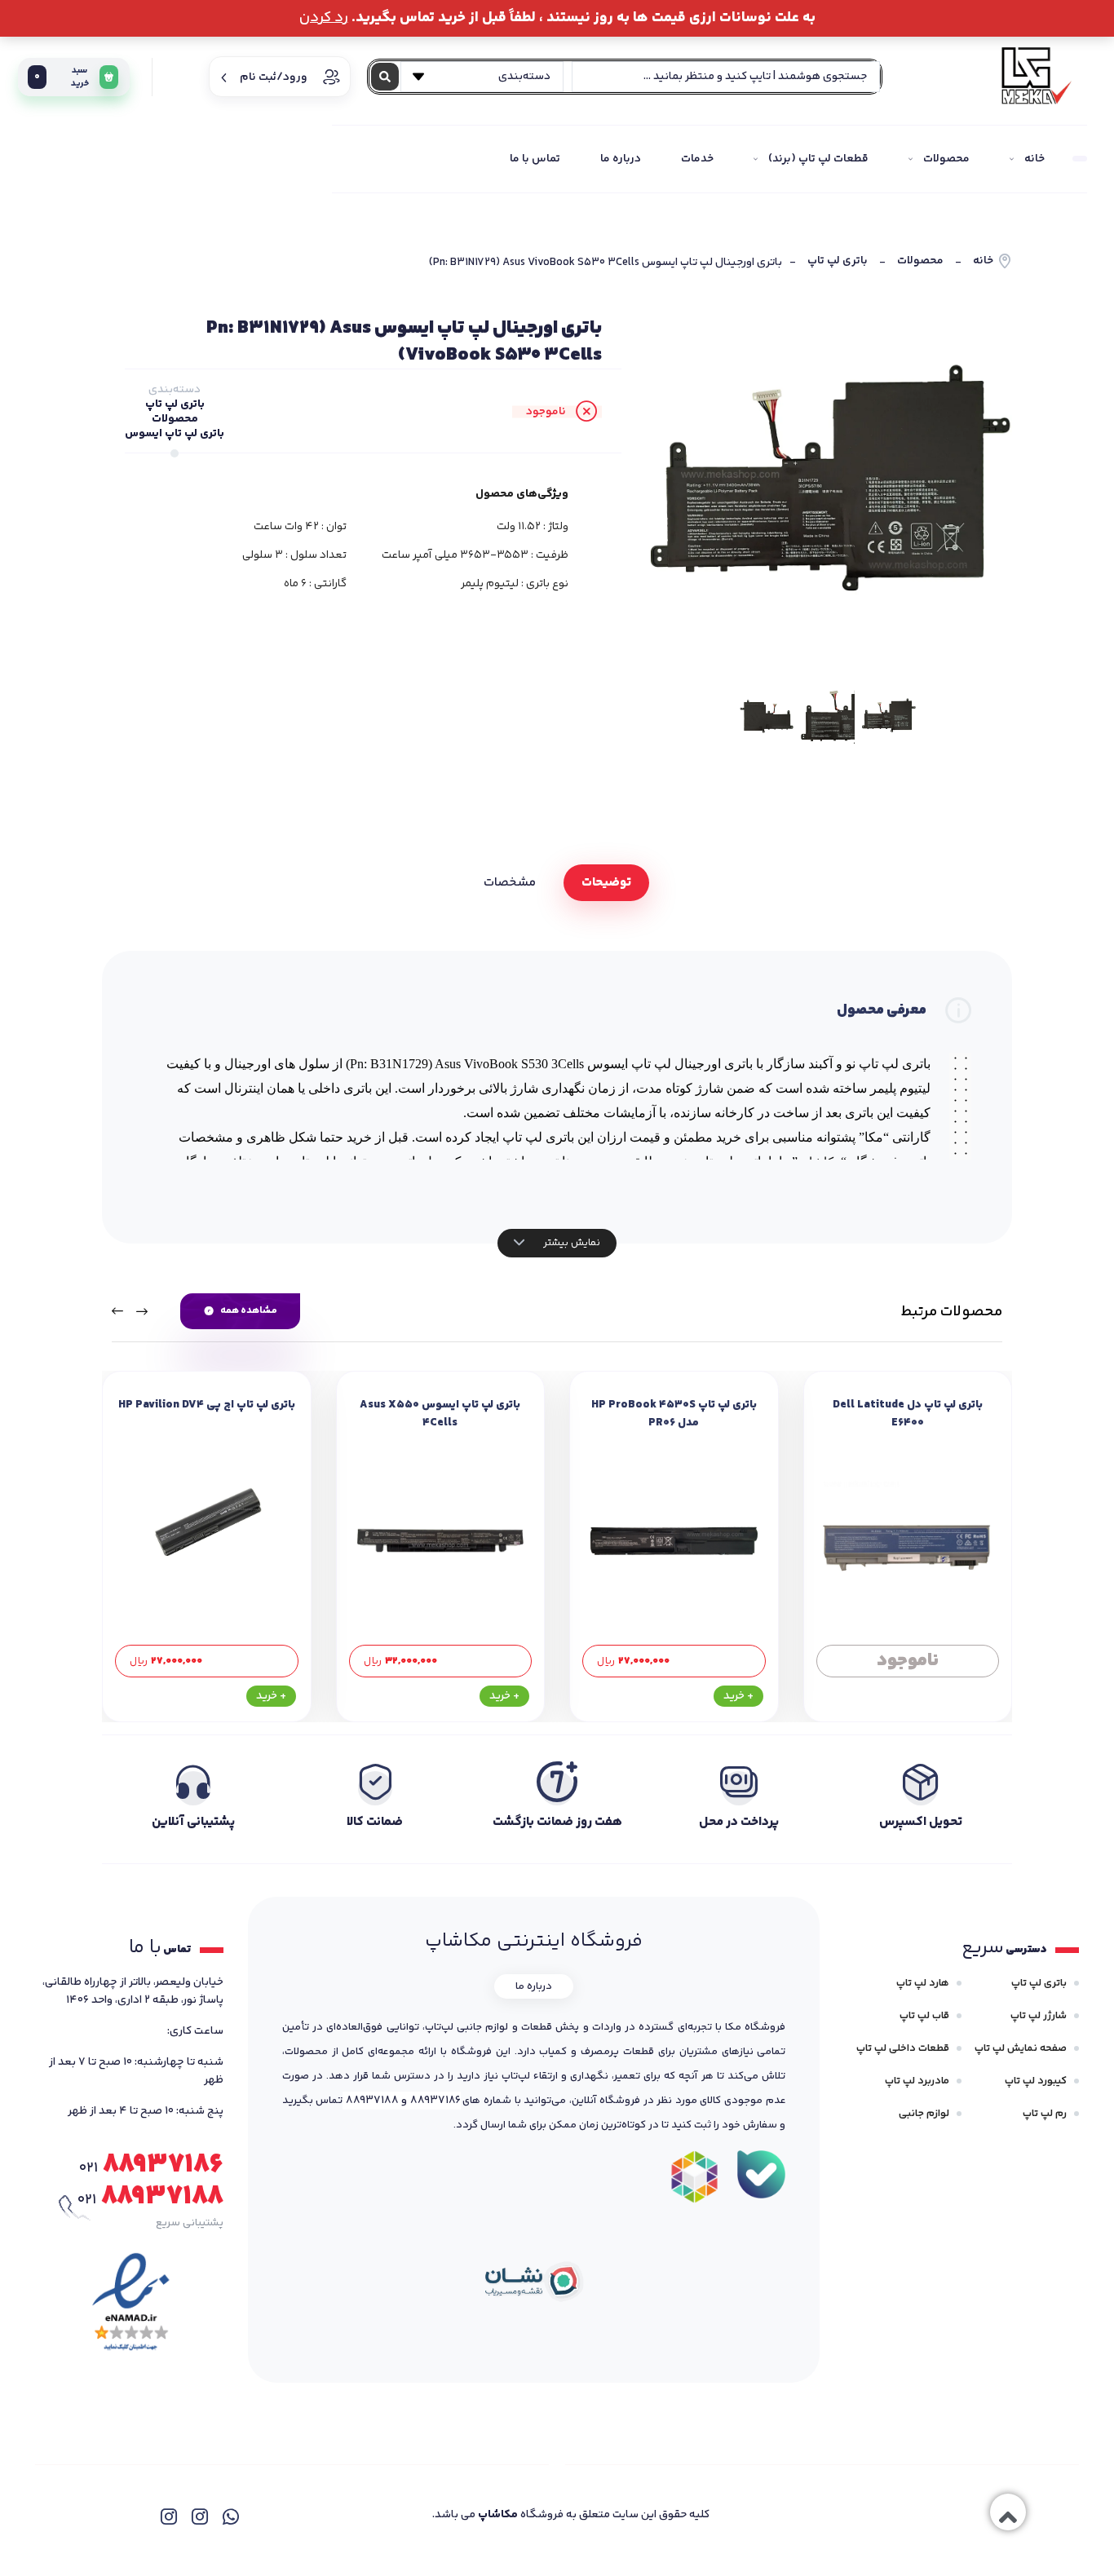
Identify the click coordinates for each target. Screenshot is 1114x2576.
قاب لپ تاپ (924, 2016)
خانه (983, 261)
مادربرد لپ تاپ (917, 2081)
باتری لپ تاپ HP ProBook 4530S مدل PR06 (674, 1414)
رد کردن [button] (324, 18)
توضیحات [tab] (606, 883)
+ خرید (738, 1696)
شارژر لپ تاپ (1039, 2016)
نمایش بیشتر (570, 1243)
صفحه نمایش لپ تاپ (1021, 2048)
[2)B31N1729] (828, 717)
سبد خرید (62, 77)
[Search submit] (385, 77)
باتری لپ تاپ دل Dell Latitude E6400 (908, 1414)
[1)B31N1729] (828, 486)
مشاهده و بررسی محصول (907, 1661)
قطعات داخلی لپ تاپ (903, 2048)
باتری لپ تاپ (838, 261)
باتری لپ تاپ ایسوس (175, 434)
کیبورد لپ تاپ (1036, 2081)
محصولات (920, 261)
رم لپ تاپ (1045, 2114)
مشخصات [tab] (510, 883)
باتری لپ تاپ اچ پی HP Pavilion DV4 (207, 1405)
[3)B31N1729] (767, 717)
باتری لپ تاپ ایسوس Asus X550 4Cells (440, 1414)
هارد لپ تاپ (923, 1983)
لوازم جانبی (924, 2114)
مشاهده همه (249, 1311)
